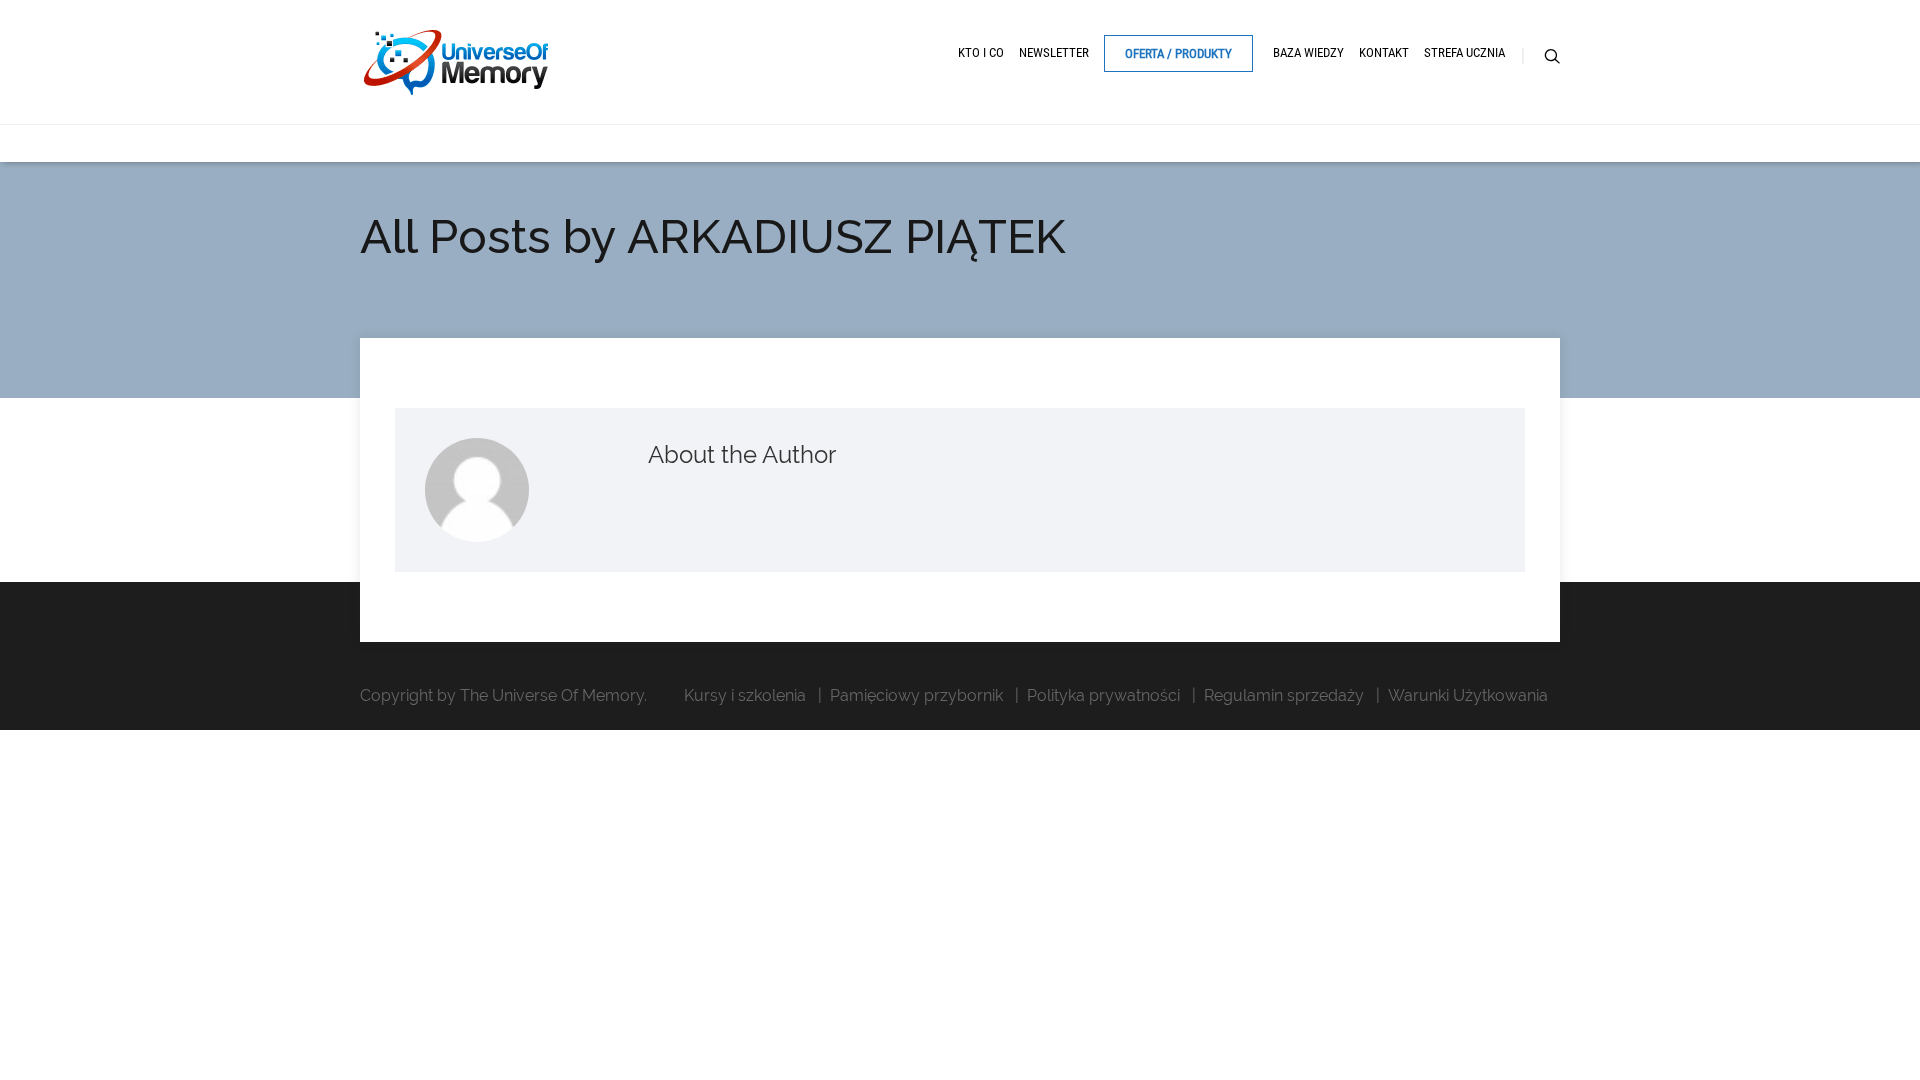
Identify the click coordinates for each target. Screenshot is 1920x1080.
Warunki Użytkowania (1468, 695)
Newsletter (1054, 52)
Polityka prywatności (1103, 695)
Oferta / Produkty (1178, 53)
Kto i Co (981, 52)
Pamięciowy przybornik (916, 695)
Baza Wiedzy (1308, 52)
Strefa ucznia (1464, 52)
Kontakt (1384, 52)
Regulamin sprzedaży (1284, 695)
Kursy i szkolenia (745, 695)
